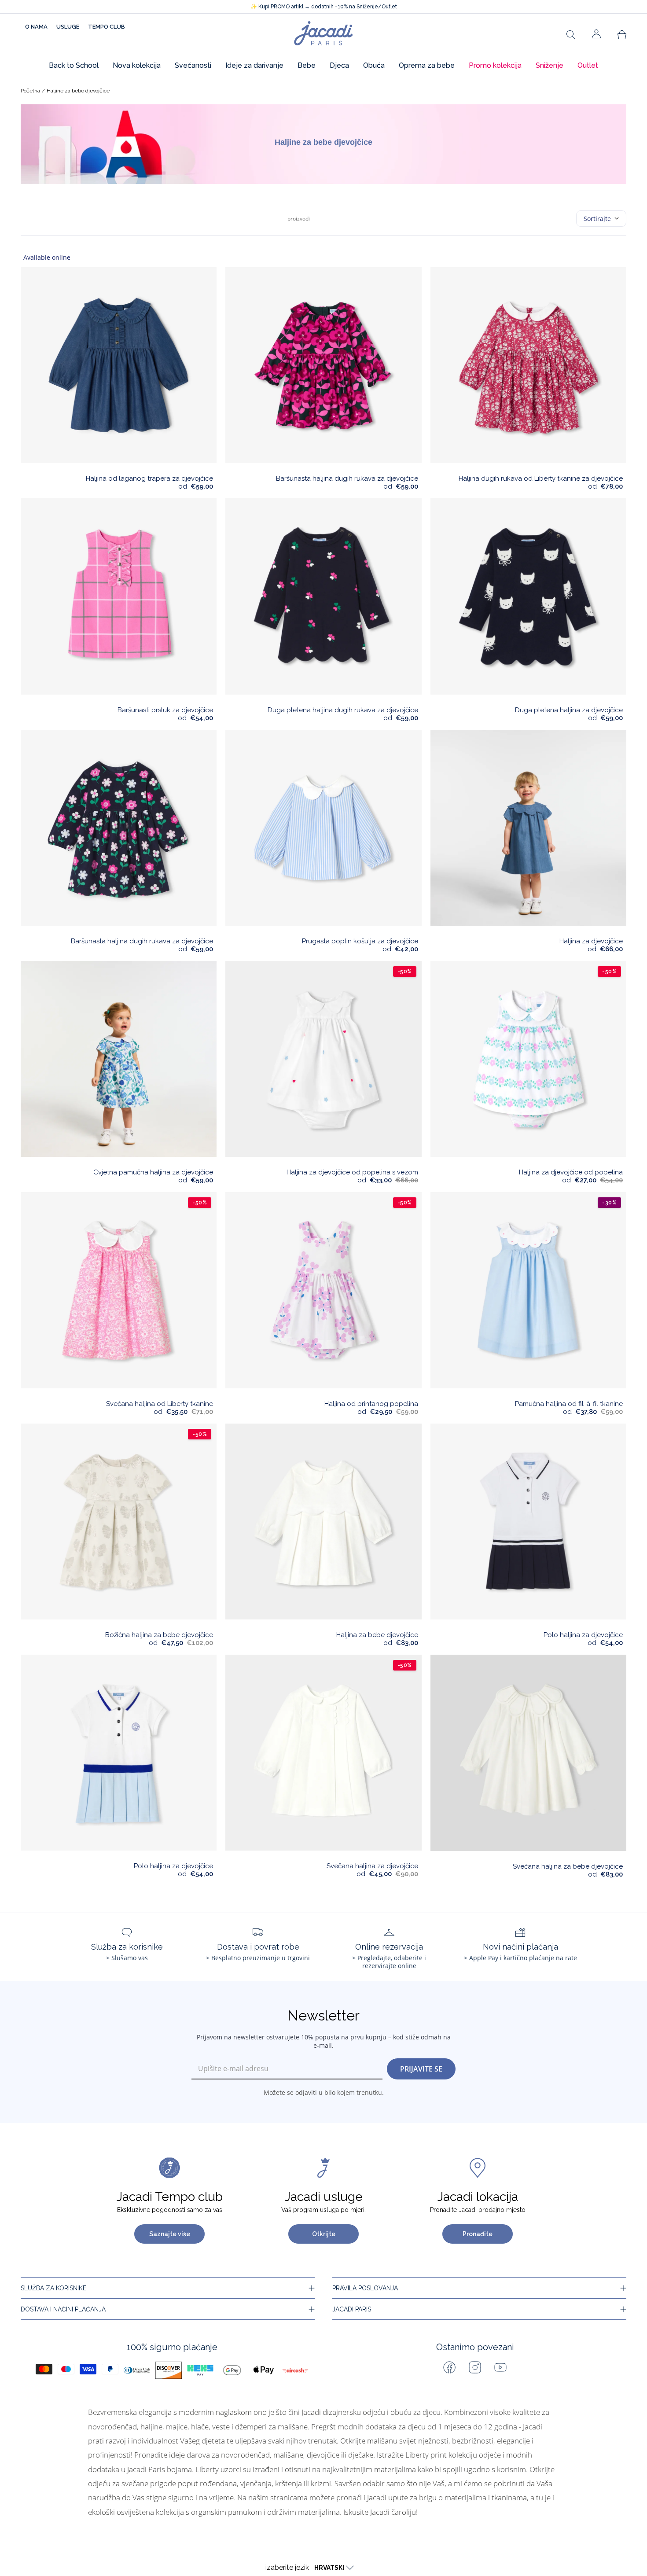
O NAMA (36, 27)
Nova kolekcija (137, 65)
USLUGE (68, 27)
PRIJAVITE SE (421, 2069)
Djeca (339, 65)
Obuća (374, 65)
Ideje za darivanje (254, 65)
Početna (30, 91)
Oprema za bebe (427, 65)
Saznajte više (170, 2234)
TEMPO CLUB (107, 27)
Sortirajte (597, 219)
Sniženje (550, 65)
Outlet (588, 65)
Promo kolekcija (495, 65)
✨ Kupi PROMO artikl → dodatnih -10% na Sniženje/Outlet (324, 7)
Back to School (74, 65)
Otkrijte (324, 2234)
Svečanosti (193, 65)
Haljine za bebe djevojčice (78, 91)
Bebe (307, 65)
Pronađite (478, 2234)
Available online (47, 257)
